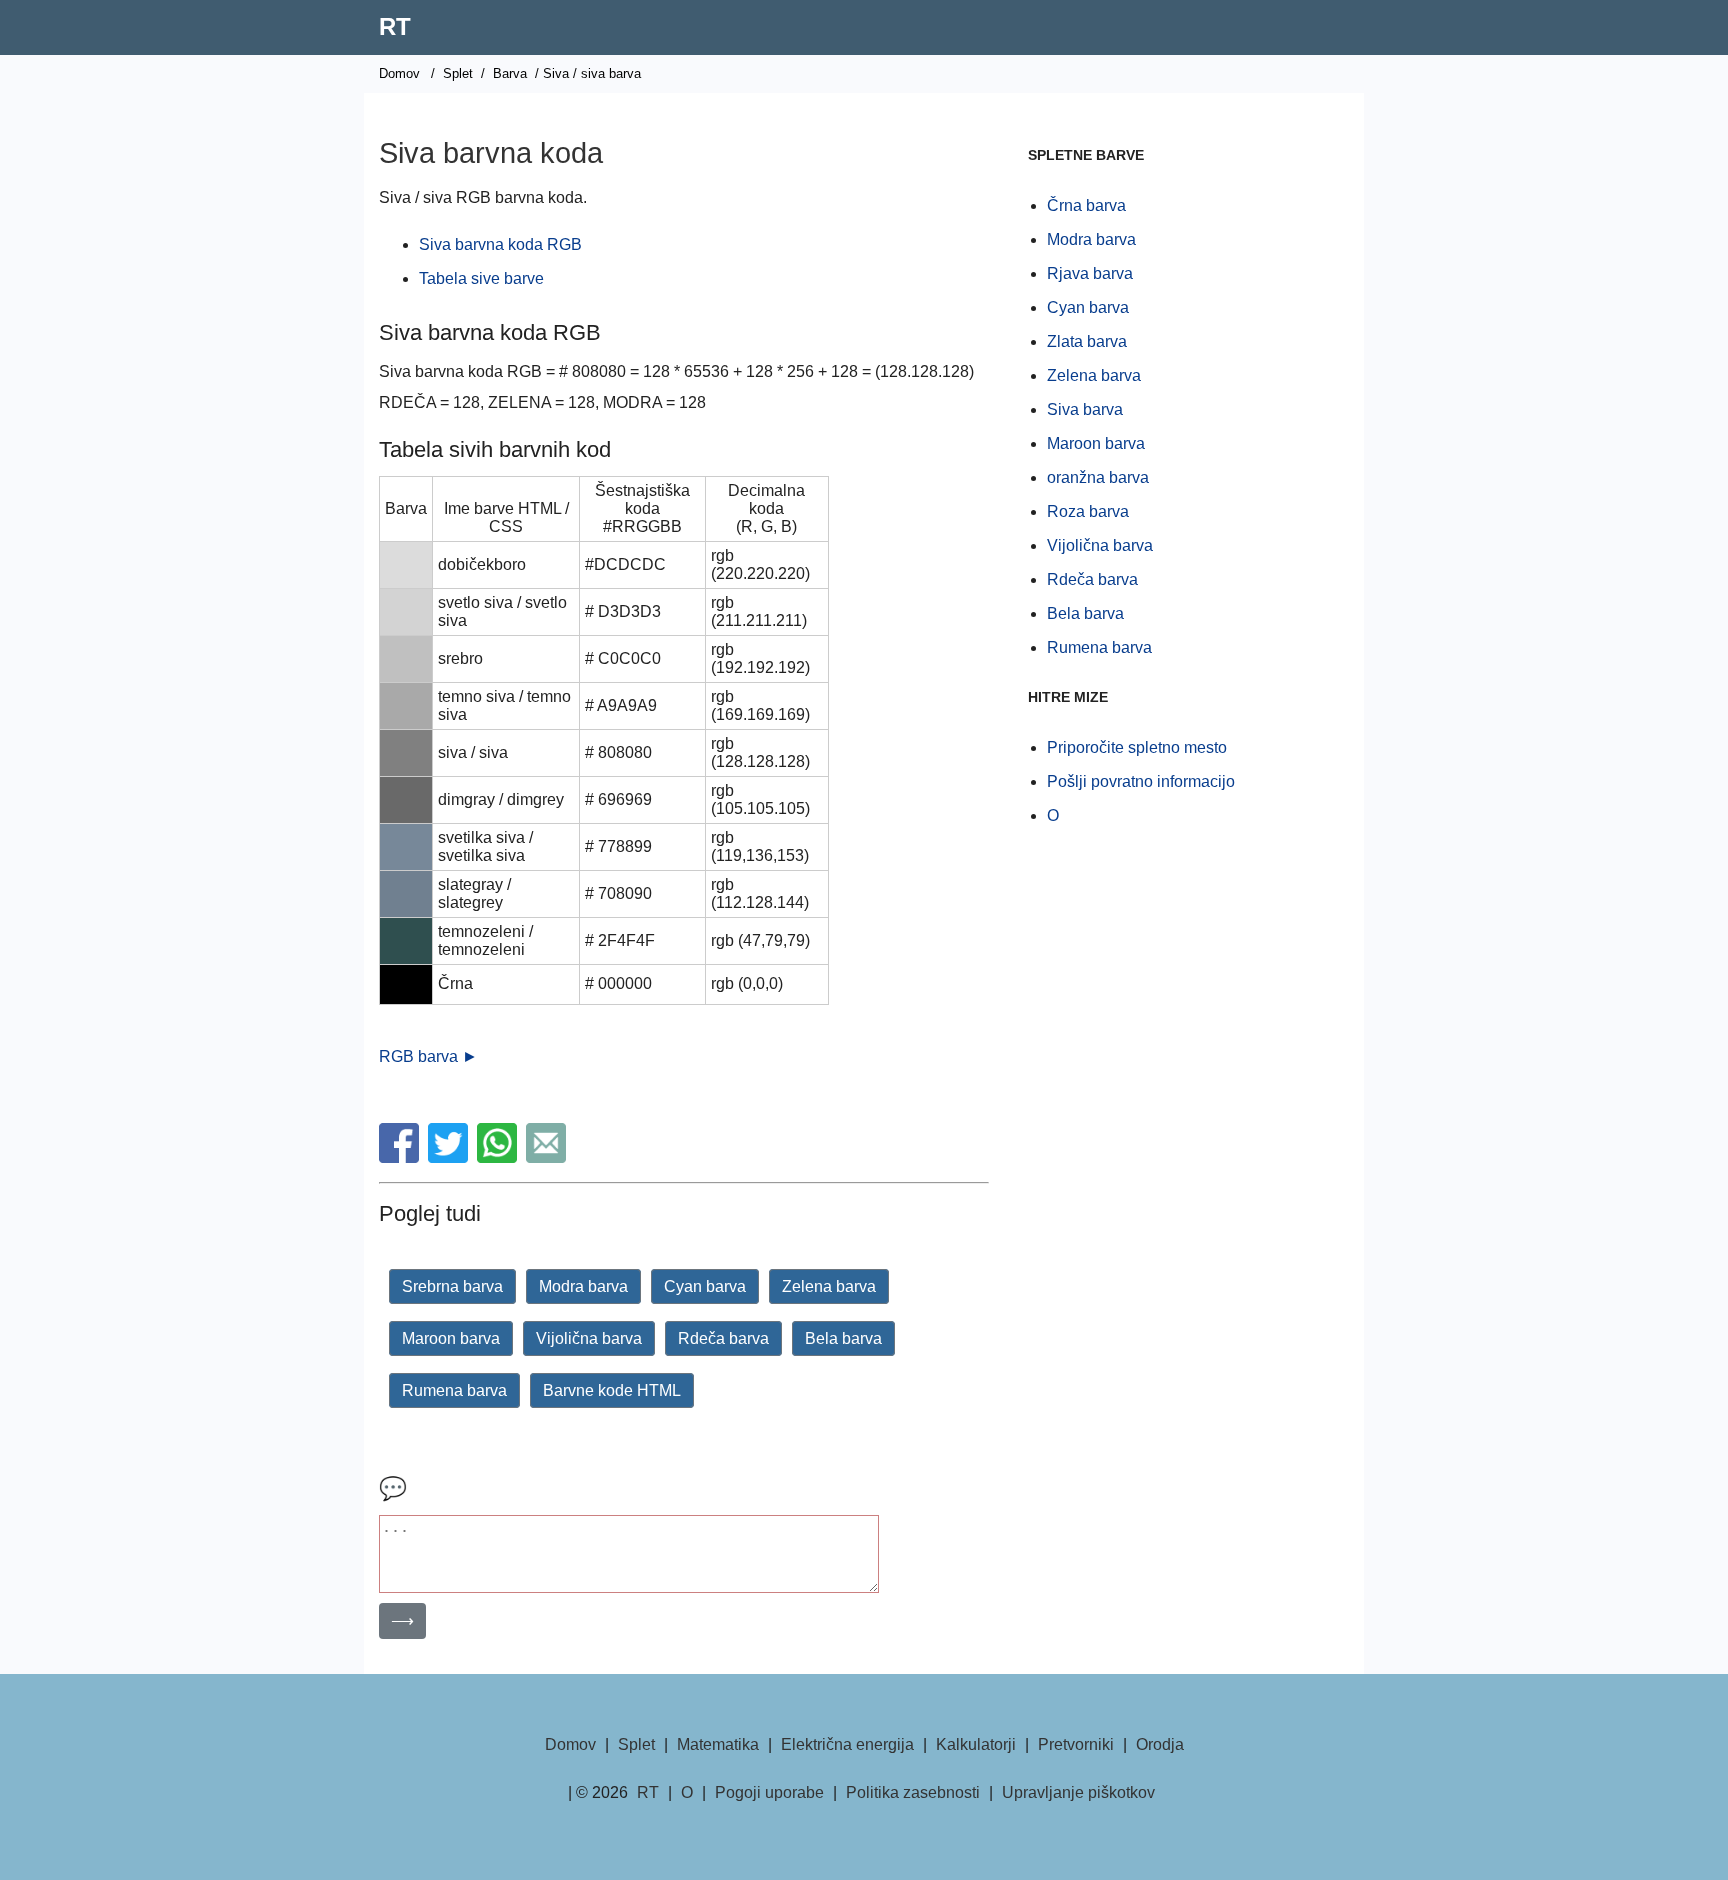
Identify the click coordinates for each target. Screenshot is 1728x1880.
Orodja (1160, 1744)
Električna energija (847, 1744)
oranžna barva (1098, 477)
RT (395, 26)
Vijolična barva (589, 1338)
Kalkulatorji (976, 1744)
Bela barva (843, 1338)
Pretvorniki (1076, 1744)
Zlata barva (1087, 341)
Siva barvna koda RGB (500, 244)
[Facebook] (401, 1157)
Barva (510, 73)
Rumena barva (454, 1390)
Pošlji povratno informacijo (1141, 781)
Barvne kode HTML (612, 1390)
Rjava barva (1090, 273)
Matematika (718, 1744)
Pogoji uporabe (769, 1792)
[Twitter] (450, 1157)
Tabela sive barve (481, 278)
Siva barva (1085, 409)
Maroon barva (451, 1338)
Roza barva (1088, 511)
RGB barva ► (428, 1056)
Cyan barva (705, 1286)
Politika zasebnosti (913, 1792)
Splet (458, 73)
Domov (399, 73)
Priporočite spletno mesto (1137, 747)
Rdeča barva (723, 1338)
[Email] (548, 1157)
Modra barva (583, 1286)
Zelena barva (829, 1286)
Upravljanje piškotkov (1078, 1792)
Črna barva (1086, 205)
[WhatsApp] (499, 1157)
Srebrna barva (452, 1286)
